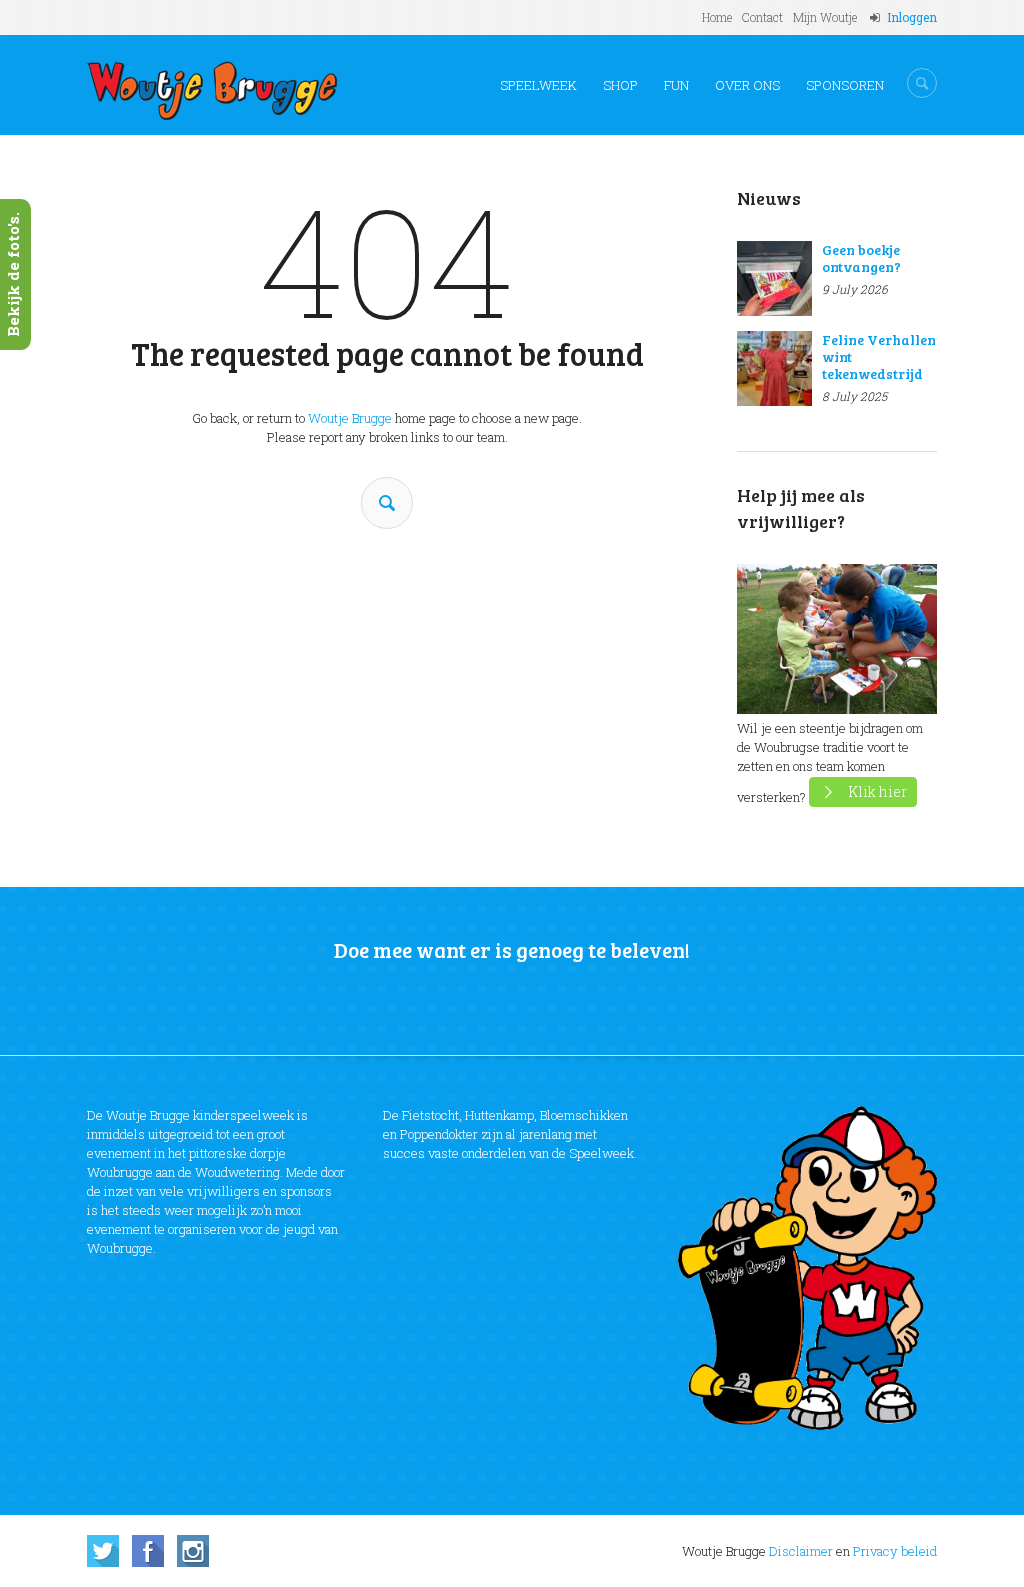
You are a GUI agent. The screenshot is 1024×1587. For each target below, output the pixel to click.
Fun (676, 85)
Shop (620, 85)
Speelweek (538, 85)
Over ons (747, 85)
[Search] (387, 503)
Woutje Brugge (350, 418)
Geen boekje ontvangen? (861, 258)
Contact (762, 17)
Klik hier (877, 791)
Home (717, 17)
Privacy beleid (895, 1551)
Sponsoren (845, 85)
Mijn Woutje (825, 17)
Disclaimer (801, 1551)
